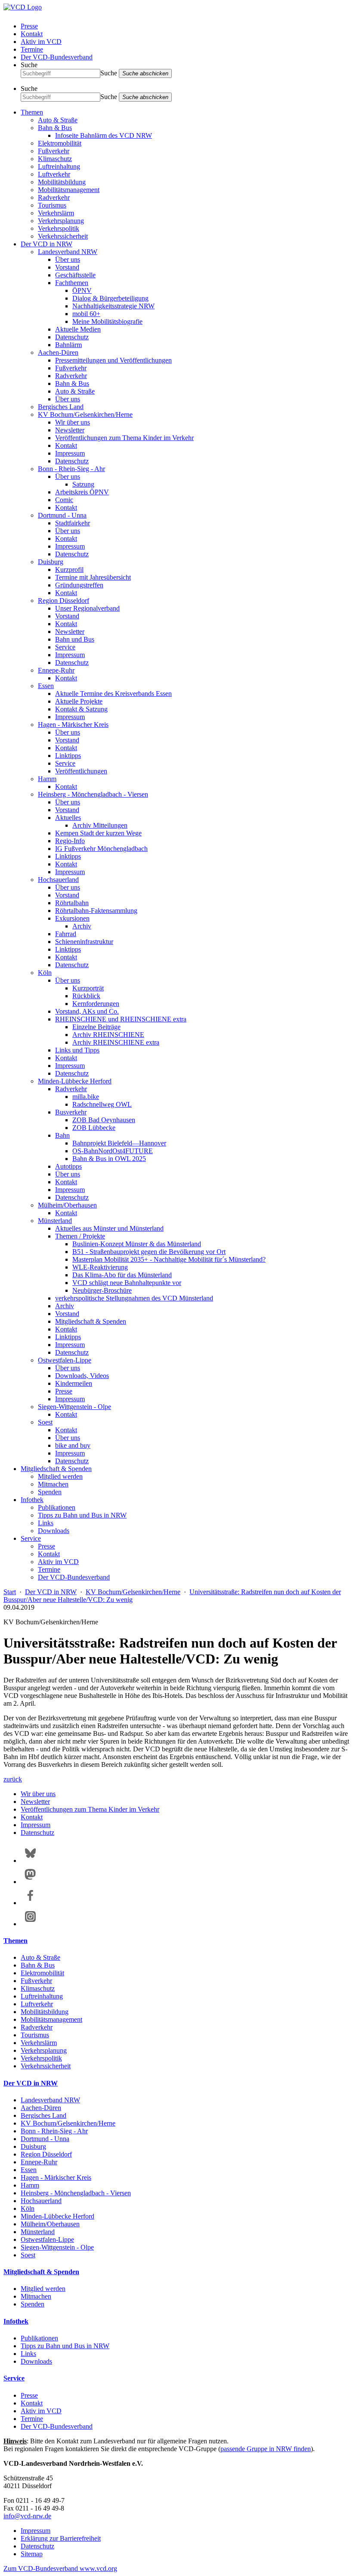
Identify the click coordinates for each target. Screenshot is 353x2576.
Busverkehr (71, 1112)
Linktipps (68, 756)
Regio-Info (70, 841)
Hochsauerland (58, 880)
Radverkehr (54, 197)
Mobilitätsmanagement (69, 190)
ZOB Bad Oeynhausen (104, 1120)
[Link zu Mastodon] (30, 1882)
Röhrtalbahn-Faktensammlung (96, 911)
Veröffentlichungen (81, 771)
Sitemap (32, 2554)
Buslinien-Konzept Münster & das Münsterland (137, 1244)
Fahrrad (66, 934)
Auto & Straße (58, 120)
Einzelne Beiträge (96, 1027)
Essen (46, 686)
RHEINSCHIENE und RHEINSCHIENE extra (121, 1019)
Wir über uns (73, 422)
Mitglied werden (60, 1476)
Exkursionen (72, 918)
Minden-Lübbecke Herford (75, 1081)
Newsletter (70, 430)
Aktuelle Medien (78, 329)
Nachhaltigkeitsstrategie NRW (113, 306)
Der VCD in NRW (46, 244)
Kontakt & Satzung (81, 709)
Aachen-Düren (58, 352)
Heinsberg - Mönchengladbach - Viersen (93, 794)
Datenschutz (72, 337)
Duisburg (51, 562)
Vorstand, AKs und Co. (87, 1011)
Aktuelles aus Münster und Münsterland (109, 1228)
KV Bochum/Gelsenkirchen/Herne (85, 414)
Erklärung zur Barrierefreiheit (61, 2538)
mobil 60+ (86, 314)
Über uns (68, 259)
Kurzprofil (69, 570)
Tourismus (52, 205)
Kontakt (32, 34)
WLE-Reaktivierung (100, 1267)
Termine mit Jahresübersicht (93, 577)
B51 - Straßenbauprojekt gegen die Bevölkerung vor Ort (149, 1252)
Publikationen (57, 1507)
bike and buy (73, 1445)
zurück (13, 1779)
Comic (64, 500)
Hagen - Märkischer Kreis (73, 725)
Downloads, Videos (82, 1376)
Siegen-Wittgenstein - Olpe (74, 1407)
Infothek (32, 1500)
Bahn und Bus (75, 639)
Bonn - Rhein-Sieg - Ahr (71, 469)
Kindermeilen (74, 1383)
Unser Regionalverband (87, 608)
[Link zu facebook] (30, 1903)
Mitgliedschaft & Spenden (91, 1321)
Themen (32, 112)
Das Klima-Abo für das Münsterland (122, 1275)
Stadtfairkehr (73, 523)
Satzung (83, 484)
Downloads (54, 1531)
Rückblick (86, 996)
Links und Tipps (77, 1050)
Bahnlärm (68, 345)
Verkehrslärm (56, 213)
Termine (32, 49)
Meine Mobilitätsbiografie (107, 321)
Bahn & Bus (55, 128)
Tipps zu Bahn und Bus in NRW (82, 1515)
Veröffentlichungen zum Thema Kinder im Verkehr (124, 438)
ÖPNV (82, 290)
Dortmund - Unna (62, 515)
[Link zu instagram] (30, 1924)
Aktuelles (68, 818)
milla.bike (86, 1097)
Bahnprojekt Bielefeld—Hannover (119, 1143)
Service (65, 647)
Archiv (82, 926)
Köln (45, 973)
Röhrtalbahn (72, 903)
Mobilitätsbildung (62, 182)
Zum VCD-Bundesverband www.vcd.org (60, 2568)
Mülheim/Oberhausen (67, 1205)
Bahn (62, 1135)
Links (46, 1523)
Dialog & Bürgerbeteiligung (110, 298)
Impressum (70, 453)
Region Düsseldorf (63, 601)
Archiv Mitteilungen (100, 825)
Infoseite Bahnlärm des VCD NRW (104, 135)
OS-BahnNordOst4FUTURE (113, 1151)
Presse (29, 26)
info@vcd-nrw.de (27, 2516)
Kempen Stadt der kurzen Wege (98, 833)
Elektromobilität (60, 143)
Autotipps (68, 1166)
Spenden (50, 1492)
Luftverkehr (54, 174)
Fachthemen (72, 283)
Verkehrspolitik (59, 228)
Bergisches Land (61, 407)
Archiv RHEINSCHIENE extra (116, 1042)
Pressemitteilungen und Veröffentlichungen (113, 360)
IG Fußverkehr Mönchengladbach (101, 849)
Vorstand (67, 267)
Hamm (47, 779)
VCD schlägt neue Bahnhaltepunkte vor (127, 1283)
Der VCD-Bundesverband (57, 57)
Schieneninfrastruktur (84, 942)
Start (10, 1592)
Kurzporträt (88, 988)
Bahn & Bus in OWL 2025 (109, 1159)
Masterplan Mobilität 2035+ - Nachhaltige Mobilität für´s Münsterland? (169, 1259)
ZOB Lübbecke (94, 1128)
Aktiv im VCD (41, 42)
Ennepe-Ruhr (56, 670)
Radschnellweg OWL (102, 1104)
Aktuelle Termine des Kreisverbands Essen (113, 694)
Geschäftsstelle (75, 275)
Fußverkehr (54, 151)
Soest (45, 1422)
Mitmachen (53, 1484)
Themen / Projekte (80, 1236)
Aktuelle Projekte (79, 701)
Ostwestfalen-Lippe (65, 1360)
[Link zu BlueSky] (30, 1861)
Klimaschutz (55, 159)
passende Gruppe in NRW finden (266, 2449)
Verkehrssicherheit (63, 236)
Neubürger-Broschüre (102, 1290)
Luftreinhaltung (59, 166)
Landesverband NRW (68, 252)
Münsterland (55, 1221)
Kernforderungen (96, 1004)
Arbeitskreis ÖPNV (82, 492)
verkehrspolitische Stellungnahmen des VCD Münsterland (134, 1298)
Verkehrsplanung (61, 221)
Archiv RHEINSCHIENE (108, 1035)
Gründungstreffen (79, 585)
